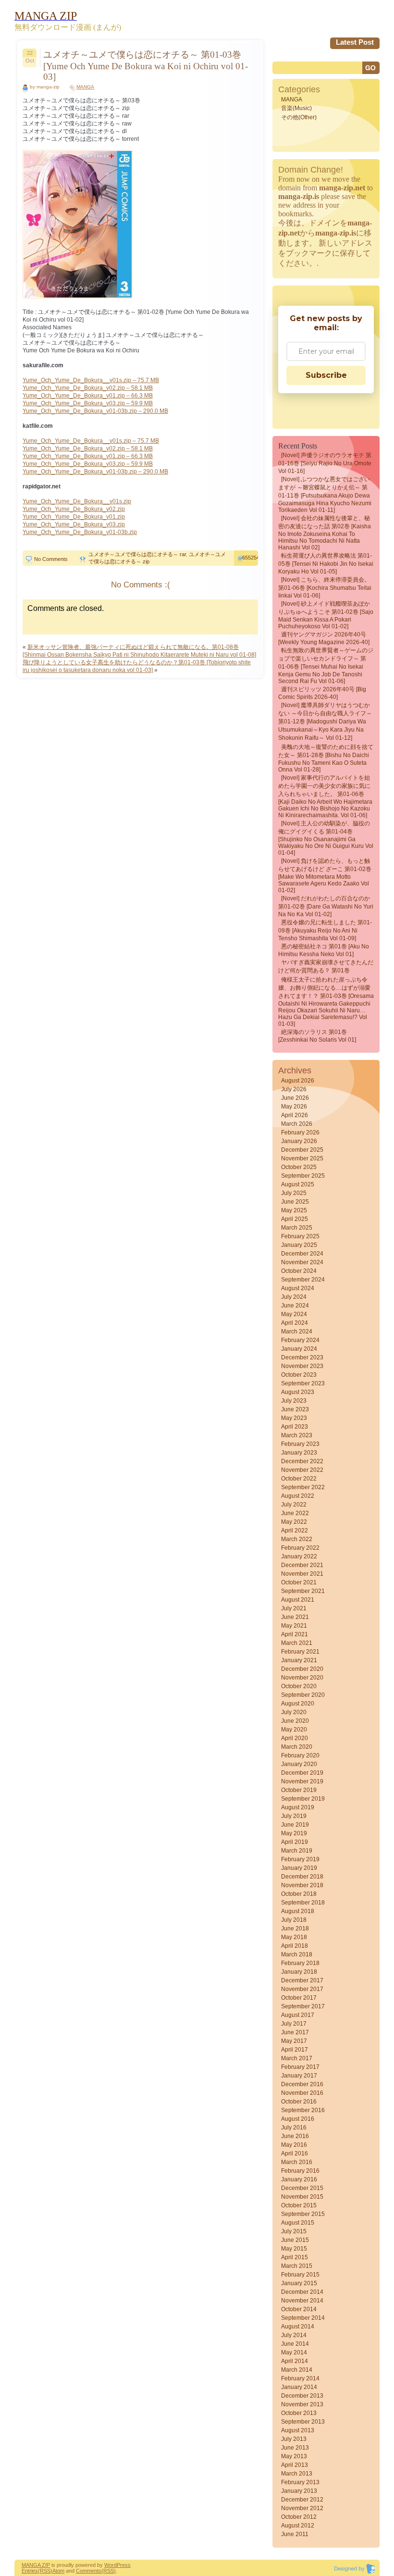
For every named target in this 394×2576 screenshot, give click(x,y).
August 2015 (298, 2223)
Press (124, 2565)
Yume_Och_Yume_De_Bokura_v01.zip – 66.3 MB (88, 396)
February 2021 (300, 1652)
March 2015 (297, 2266)
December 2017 (302, 1980)
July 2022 (294, 1505)
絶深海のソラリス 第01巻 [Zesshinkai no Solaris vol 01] (317, 1036)
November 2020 (302, 1678)
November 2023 (302, 1366)
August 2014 (298, 2327)
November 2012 (302, 2508)
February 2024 (300, 1340)
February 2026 (300, 1132)
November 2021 (302, 1574)
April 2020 (295, 1738)
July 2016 (294, 2128)
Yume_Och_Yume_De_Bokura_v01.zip (74, 517)
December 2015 (302, 2188)
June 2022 (295, 1513)
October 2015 (299, 2205)
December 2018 (302, 1877)
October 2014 (299, 2309)
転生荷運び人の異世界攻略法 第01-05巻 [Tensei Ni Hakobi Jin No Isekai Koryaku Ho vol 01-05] (326, 564)
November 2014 (302, 2301)
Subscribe (326, 375)
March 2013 (297, 2474)
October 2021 (299, 1582)
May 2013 (294, 2456)
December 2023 (302, 1357)
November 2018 (302, 1885)
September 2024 (303, 1280)
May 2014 (294, 2352)
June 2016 (295, 2136)
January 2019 (299, 1868)
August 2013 (298, 2430)
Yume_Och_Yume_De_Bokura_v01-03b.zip (80, 532)
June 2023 (295, 1409)
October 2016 (299, 2102)
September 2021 (303, 1591)
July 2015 (294, 2231)
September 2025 (303, 1176)
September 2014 (303, 2318)
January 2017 (299, 2076)
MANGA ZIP (36, 2565)
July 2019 (294, 1816)
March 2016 (297, 2162)
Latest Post (355, 42)
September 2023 (303, 1383)
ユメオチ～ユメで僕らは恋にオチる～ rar (137, 554)
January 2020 (299, 1764)
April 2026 (295, 1115)
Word (111, 2565)
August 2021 (298, 1600)
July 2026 (294, 1089)
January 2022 (299, 1556)
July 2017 (294, 2024)
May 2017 (294, 2041)
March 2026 (297, 1124)
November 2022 (302, 1470)
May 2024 (294, 1314)
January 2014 (299, 2387)
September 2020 (303, 1695)
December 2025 (302, 1150)
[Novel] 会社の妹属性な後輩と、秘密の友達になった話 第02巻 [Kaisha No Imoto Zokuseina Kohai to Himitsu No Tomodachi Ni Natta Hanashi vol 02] (325, 533)
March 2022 (297, 1539)
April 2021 (295, 1634)
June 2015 (295, 2240)
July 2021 (294, 1608)
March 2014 (297, 2370)
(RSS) (45, 2571)
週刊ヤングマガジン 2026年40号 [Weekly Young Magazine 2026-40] (324, 638)
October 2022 (299, 1479)
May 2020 (294, 1730)
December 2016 (302, 2084)
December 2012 (302, 2500)
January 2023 (299, 1453)
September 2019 (303, 1799)
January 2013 (299, 2491)
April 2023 (295, 1427)
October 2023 (299, 1375)
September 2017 (303, 2006)
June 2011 (295, 2534)
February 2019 (300, 1859)
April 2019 (295, 1842)
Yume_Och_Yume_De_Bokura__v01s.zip (77, 501)
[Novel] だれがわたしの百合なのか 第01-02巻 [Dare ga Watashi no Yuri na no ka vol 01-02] (326, 906)
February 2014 (300, 2378)
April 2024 (295, 1323)
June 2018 (295, 1929)
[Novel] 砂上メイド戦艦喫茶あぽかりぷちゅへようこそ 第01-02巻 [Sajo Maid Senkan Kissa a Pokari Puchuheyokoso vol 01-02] (326, 615)
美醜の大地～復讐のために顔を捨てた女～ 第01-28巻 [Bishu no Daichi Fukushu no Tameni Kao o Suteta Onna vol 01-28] (326, 758)
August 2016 (298, 2119)
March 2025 (297, 1228)
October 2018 (299, 1894)
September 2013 (303, 2422)
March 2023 (297, 1435)
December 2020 (302, 1669)
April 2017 (295, 2050)
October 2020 (299, 1686)
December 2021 (302, 1565)
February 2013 (300, 2482)
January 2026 (299, 1141)
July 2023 (294, 1401)
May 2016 (294, 2145)
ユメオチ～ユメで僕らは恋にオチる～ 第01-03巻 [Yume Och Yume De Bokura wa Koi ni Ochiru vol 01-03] (146, 66)
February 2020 (300, 1755)
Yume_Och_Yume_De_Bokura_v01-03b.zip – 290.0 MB (95, 411)
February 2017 (300, 2067)
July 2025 (294, 1193)
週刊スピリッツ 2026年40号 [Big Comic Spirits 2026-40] (322, 693)
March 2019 (297, 1851)
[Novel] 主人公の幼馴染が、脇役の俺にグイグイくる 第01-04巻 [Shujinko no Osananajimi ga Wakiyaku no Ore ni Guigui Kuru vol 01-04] (326, 838)
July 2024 (294, 1297)
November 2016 (302, 2093)
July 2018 (294, 1920)
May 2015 (294, 2249)
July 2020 (294, 1712)
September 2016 (303, 2110)
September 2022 (303, 1487)
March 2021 (297, 1643)
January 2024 (299, 1349)
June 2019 (295, 1825)
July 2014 (294, 2335)
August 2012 (298, 2526)
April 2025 (295, 1219)
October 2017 (299, 1998)
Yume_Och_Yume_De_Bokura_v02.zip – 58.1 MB (88, 388)
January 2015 (299, 2283)
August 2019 (298, 1807)
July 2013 (294, 2439)
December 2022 (302, 1461)
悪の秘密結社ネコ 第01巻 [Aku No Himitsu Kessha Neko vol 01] (324, 950)
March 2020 (297, 1747)
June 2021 (295, 1617)
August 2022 (298, 1496)
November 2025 (302, 1158)
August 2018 (298, 1911)
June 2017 (295, 2032)
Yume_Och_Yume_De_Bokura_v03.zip (74, 524)
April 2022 (295, 1531)
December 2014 (302, 2292)
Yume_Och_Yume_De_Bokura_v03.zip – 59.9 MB (88, 403)
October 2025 (299, 1167)
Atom (58, 2571)
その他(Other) (299, 117)
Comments (89, 2571)
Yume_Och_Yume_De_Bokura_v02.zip (74, 509)
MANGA (85, 87)
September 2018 (303, 1903)
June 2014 (295, 2344)
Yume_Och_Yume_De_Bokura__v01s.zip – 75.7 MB (91, 380)
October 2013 (299, 2413)
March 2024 (297, 1332)
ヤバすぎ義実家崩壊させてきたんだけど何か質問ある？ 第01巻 (326, 966)
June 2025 (295, 1202)
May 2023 (294, 1418)
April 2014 (295, 2361)
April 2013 (295, 2465)
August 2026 (298, 1081)
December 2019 (302, 1773)
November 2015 (302, 2197)
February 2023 (300, 1444)
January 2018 (299, 1972)
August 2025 (298, 1184)
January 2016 (299, 2179)
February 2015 (300, 2275)
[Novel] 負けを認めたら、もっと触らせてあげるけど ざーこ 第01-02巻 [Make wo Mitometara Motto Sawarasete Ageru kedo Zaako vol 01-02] (325, 876)
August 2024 (298, 1288)
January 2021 (299, 1660)
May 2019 (294, 1833)
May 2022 (294, 1522)
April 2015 (295, 2257)
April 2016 (295, 2153)
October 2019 (299, 1790)
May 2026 (294, 1107)
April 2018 (295, 1946)
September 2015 (303, 2214)
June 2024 (295, 1306)
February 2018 (300, 1963)
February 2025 (300, 1236)
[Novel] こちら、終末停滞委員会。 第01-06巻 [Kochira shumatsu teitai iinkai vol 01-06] (325, 588)
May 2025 (294, 1210)
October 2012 (299, 2517)
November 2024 (302, 1262)
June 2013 (295, 2448)
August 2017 (298, 2015)
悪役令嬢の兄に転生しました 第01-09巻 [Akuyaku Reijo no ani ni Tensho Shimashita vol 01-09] (325, 930)
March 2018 (297, 1954)
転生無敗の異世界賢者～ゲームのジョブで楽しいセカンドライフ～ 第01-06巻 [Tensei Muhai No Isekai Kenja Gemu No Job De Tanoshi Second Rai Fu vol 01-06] (326, 666)
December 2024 (302, 1254)
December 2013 (302, 2396)
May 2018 (294, 1937)
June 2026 (295, 1098)
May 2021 (294, 1626)
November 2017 (302, 1989)
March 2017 (297, 2058)
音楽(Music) (296, 108)
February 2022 (300, 1548)
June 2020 (295, 1721)
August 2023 (298, 1392)
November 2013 (302, 2404)
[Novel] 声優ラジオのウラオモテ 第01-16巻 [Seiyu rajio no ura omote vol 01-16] (325, 463)
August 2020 (298, 1704)
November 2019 (302, 1781)
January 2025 (299, 1245)
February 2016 (300, 2171)
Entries (30, 2571)
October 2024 (299, 1271)
